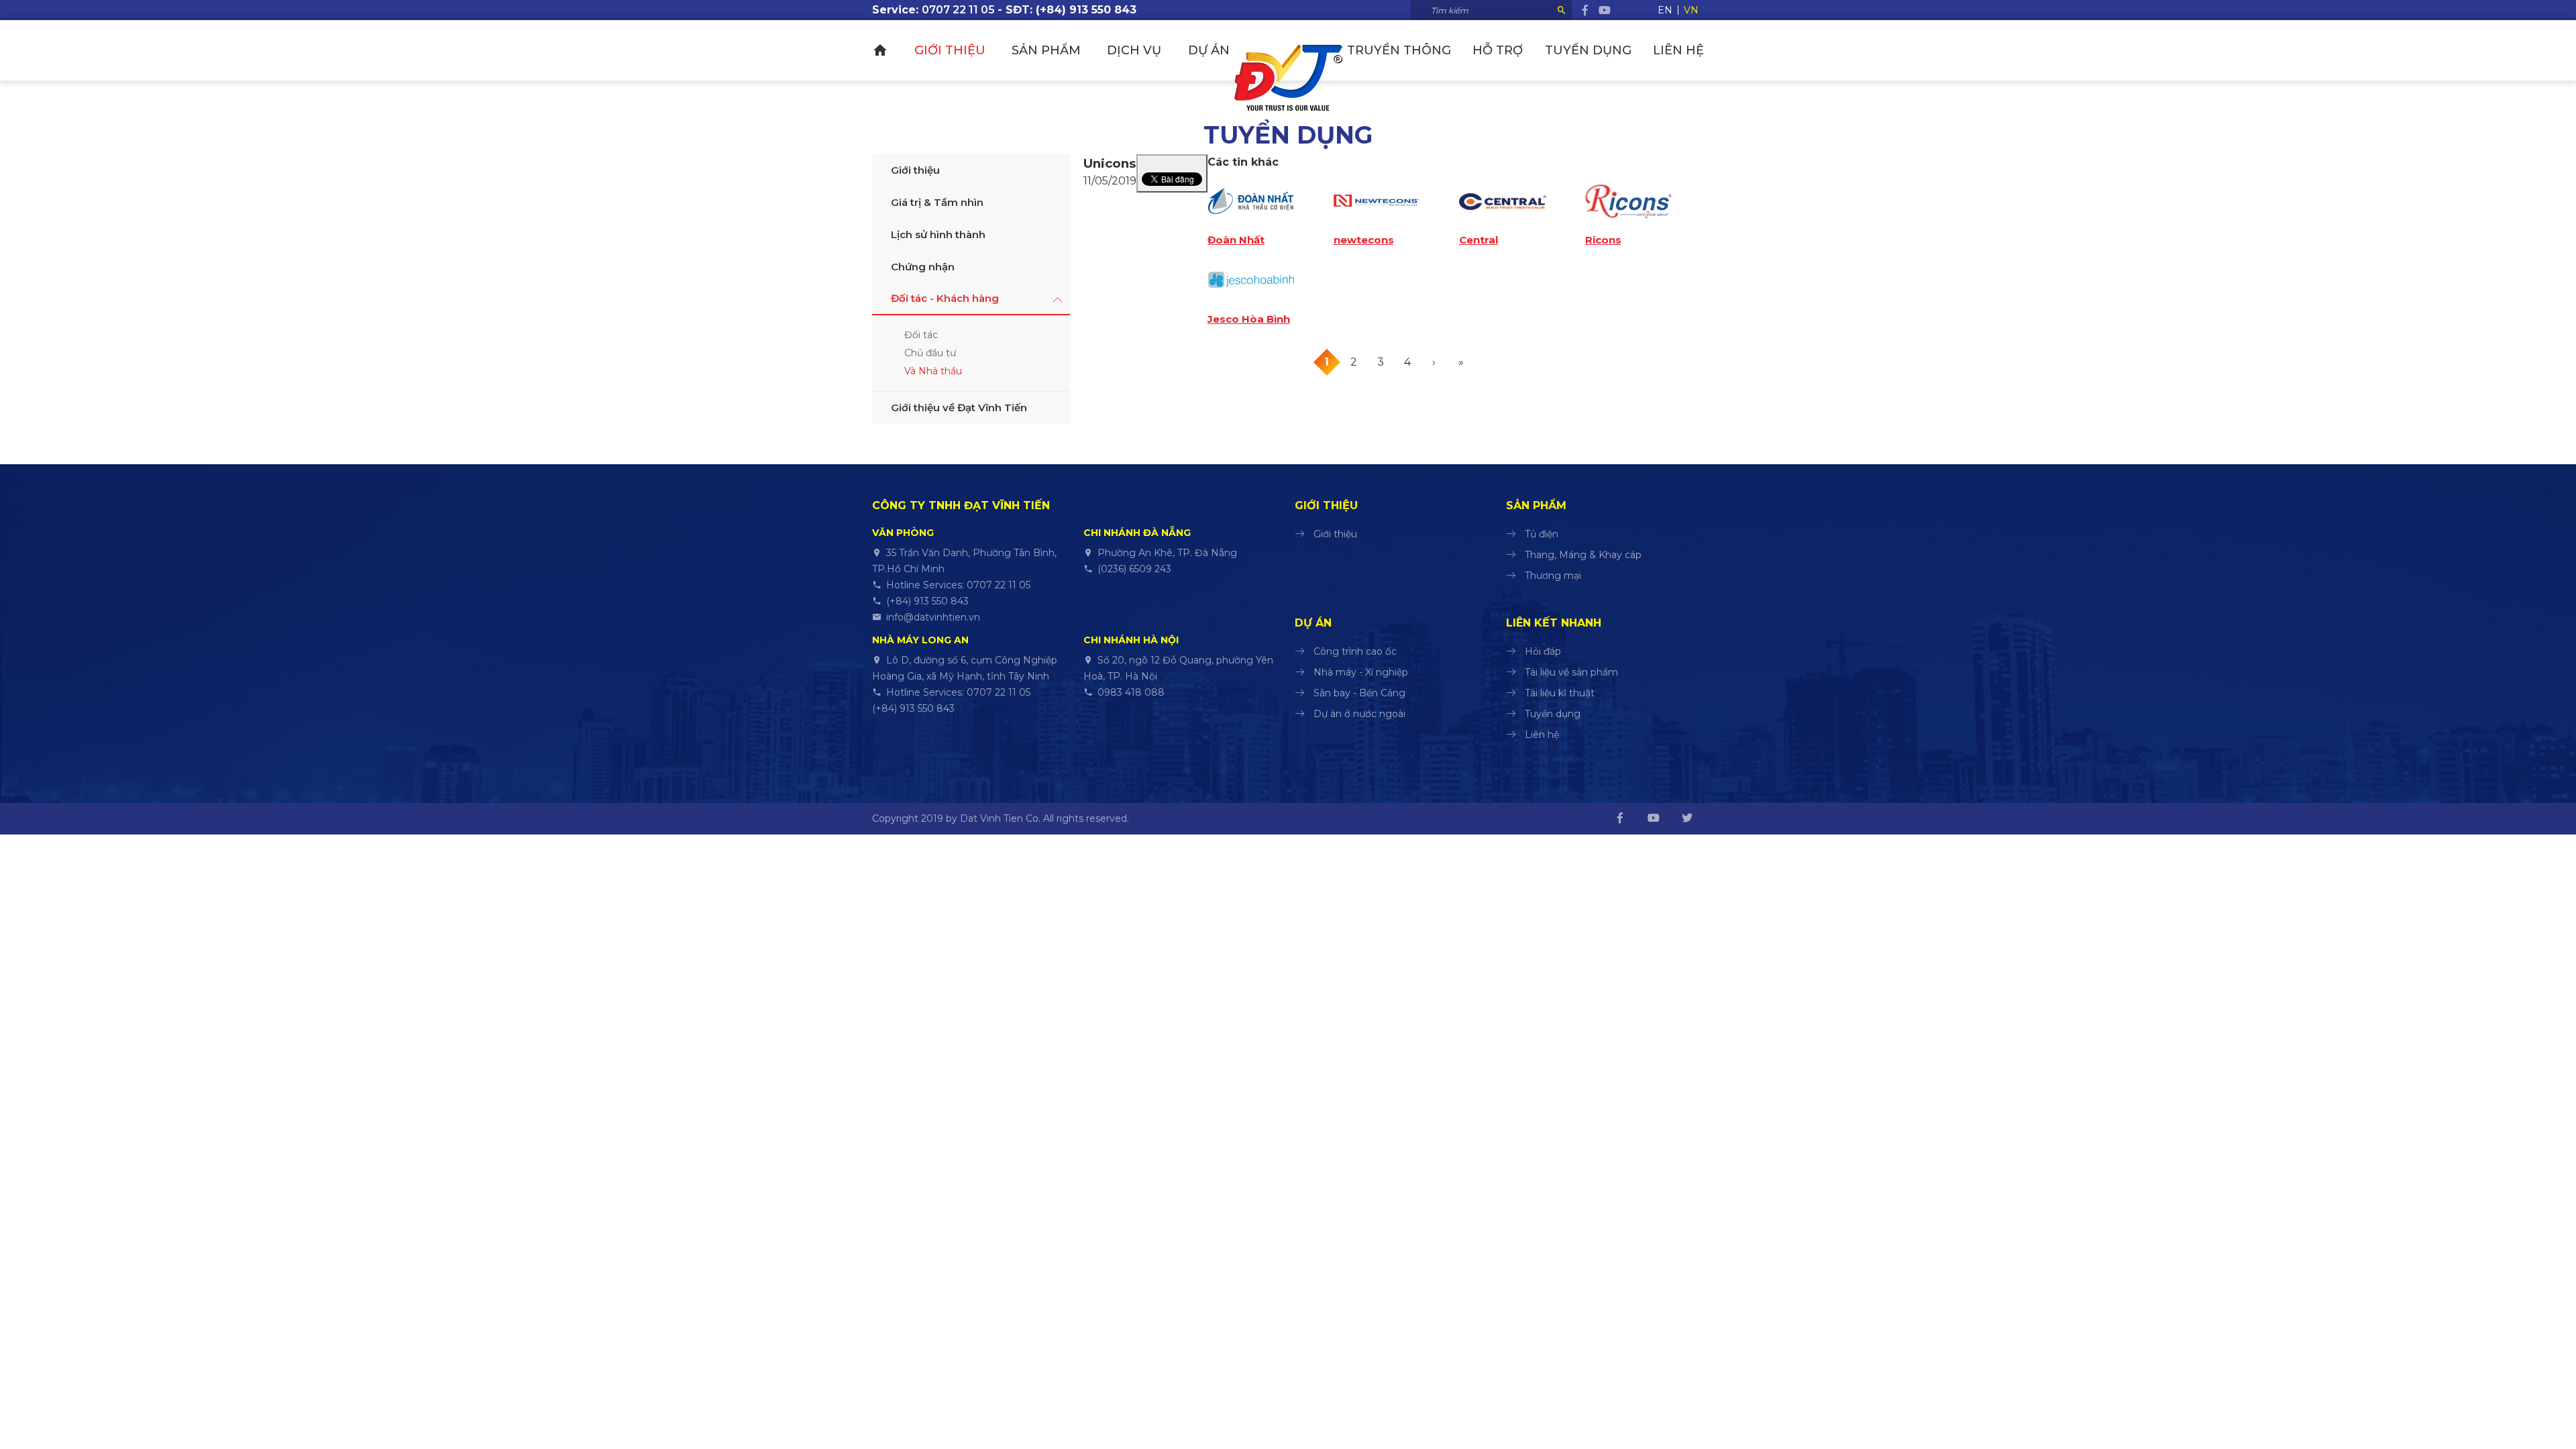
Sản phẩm (1046, 50)
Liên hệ (1678, 50)
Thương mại (1553, 576)
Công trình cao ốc (1355, 651)
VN (1691, 10)
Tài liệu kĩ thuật (1560, 693)
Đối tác (921, 335)
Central (1479, 240)
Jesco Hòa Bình (1249, 319)
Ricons (1603, 240)
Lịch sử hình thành (938, 234)
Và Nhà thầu (933, 371)
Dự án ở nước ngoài (1359, 714)
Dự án (1209, 50)
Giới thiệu (950, 50)
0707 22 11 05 (958, 10)
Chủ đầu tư (930, 353)
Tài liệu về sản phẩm (1571, 672)
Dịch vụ (1134, 50)
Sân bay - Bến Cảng (1359, 693)
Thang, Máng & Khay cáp (1583, 555)
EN (1665, 10)
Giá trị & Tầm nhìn (937, 202)
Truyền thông (1399, 50)
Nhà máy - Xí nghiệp (1361, 672)
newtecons (1364, 240)
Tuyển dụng (1588, 50)
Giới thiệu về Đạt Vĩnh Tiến (959, 408)
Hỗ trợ (1498, 50)
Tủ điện (1542, 534)
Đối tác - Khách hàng (945, 298)
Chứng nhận (923, 267)
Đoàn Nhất (1236, 240)
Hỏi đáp (1543, 651)
